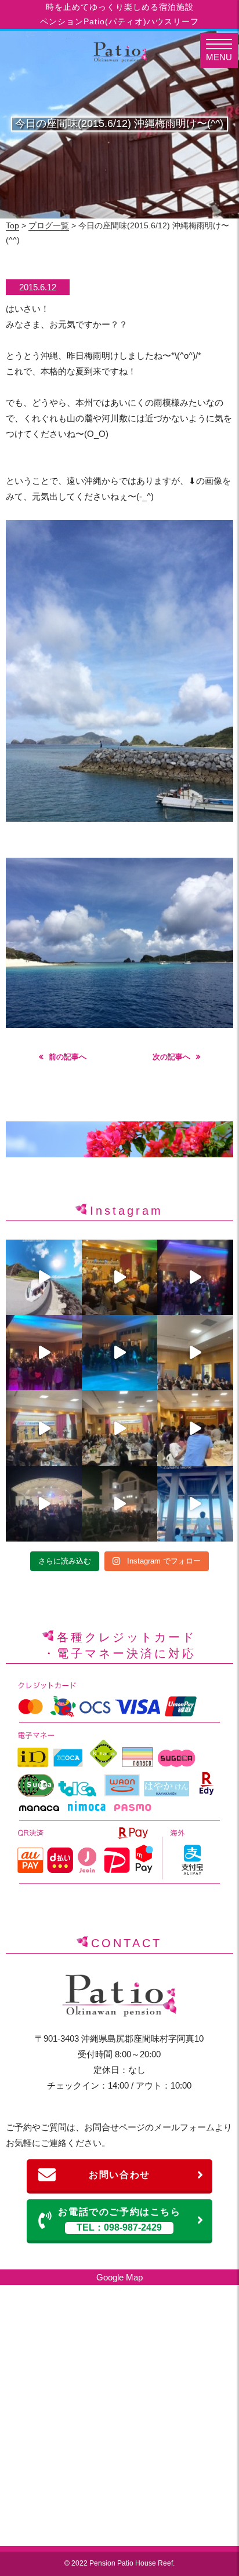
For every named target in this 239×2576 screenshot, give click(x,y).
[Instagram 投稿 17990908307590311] (44, 1353)
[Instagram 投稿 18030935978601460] (119, 1277)
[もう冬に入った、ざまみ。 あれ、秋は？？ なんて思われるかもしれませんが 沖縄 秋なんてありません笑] (44, 1277)
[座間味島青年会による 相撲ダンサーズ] (119, 1353)
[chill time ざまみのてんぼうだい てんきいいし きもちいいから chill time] (195, 1504)
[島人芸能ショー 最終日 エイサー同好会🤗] (195, 1353)
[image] (119, 819)
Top (12, 225)
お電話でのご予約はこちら (119, 2220)
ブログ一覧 (49, 225)
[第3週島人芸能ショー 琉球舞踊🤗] (195, 1428)
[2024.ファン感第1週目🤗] (44, 1504)
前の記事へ (68, 1057)
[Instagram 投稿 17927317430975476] (44, 1428)
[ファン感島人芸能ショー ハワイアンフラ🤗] (119, 1428)
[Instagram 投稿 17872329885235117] (195, 1277)
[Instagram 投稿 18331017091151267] (119, 1504)
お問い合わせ (119, 2175)
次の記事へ (171, 1057)
